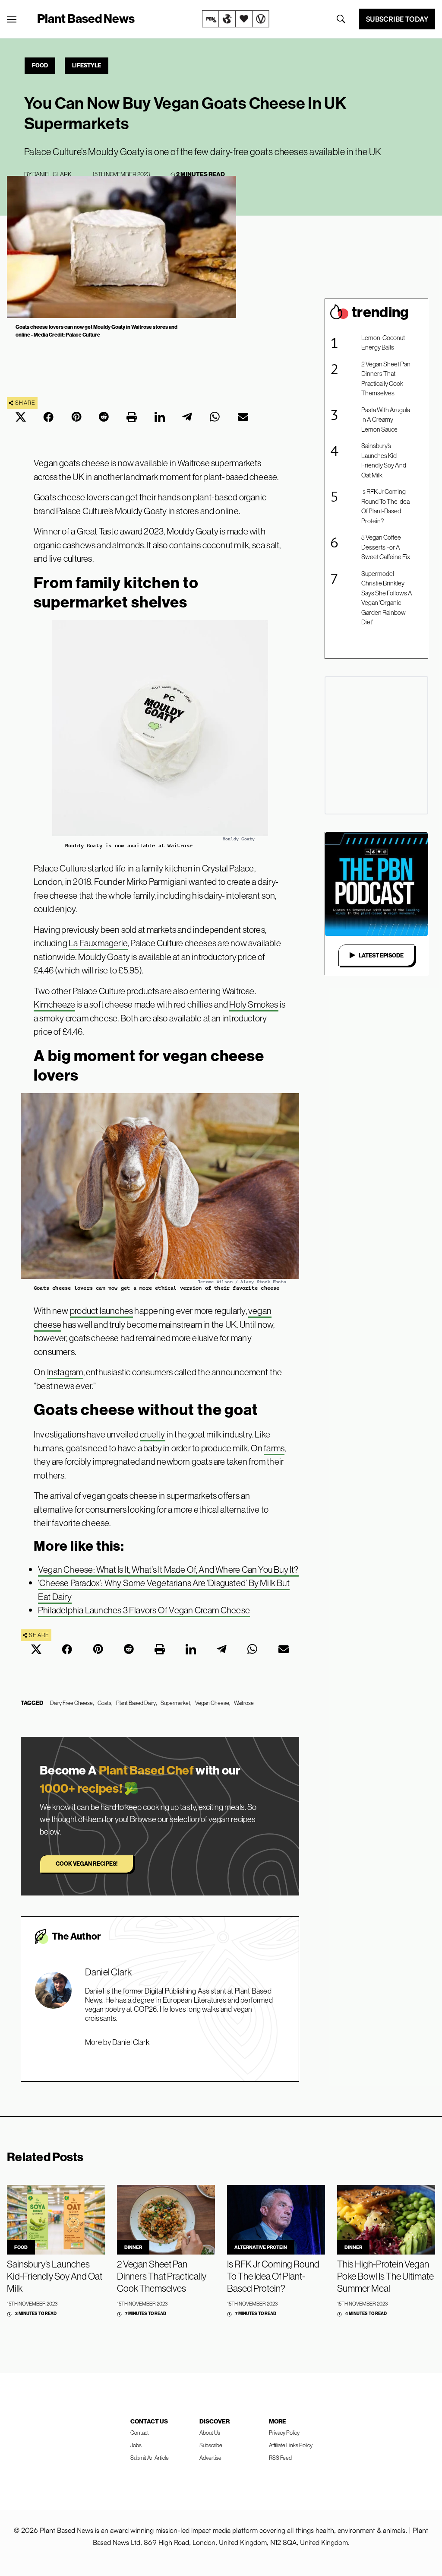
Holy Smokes (254, 1004)
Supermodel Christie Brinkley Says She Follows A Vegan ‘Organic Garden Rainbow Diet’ (387, 598)
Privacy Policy (284, 2433)
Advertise (210, 2458)
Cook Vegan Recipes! (87, 1864)
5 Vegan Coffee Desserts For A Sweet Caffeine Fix (386, 547)
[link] (236, 19)
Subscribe (211, 2445)
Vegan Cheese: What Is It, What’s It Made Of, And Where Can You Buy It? (168, 1569)
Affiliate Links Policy (291, 2445)
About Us (210, 2433)
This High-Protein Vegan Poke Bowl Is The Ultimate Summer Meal (385, 2276)
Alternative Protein (261, 2247)
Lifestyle (87, 65)
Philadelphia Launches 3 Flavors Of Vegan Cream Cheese (144, 1610)
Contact (140, 2433)
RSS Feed (280, 2458)
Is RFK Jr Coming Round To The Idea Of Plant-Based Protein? (385, 506)
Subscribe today (397, 19)
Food (40, 65)
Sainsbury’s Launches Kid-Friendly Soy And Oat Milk (384, 460)
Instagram (65, 1372)
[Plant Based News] (12, 19)
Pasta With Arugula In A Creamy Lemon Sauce (386, 420)
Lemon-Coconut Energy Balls (383, 343)
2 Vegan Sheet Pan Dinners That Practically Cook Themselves (386, 379)
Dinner (133, 2247)
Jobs (136, 2445)
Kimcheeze (54, 1004)
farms (274, 1448)
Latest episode (381, 955)
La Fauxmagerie (98, 943)
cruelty (152, 1434)
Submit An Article (150, 2458)
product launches (101, 1311)
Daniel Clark (52, 174)
